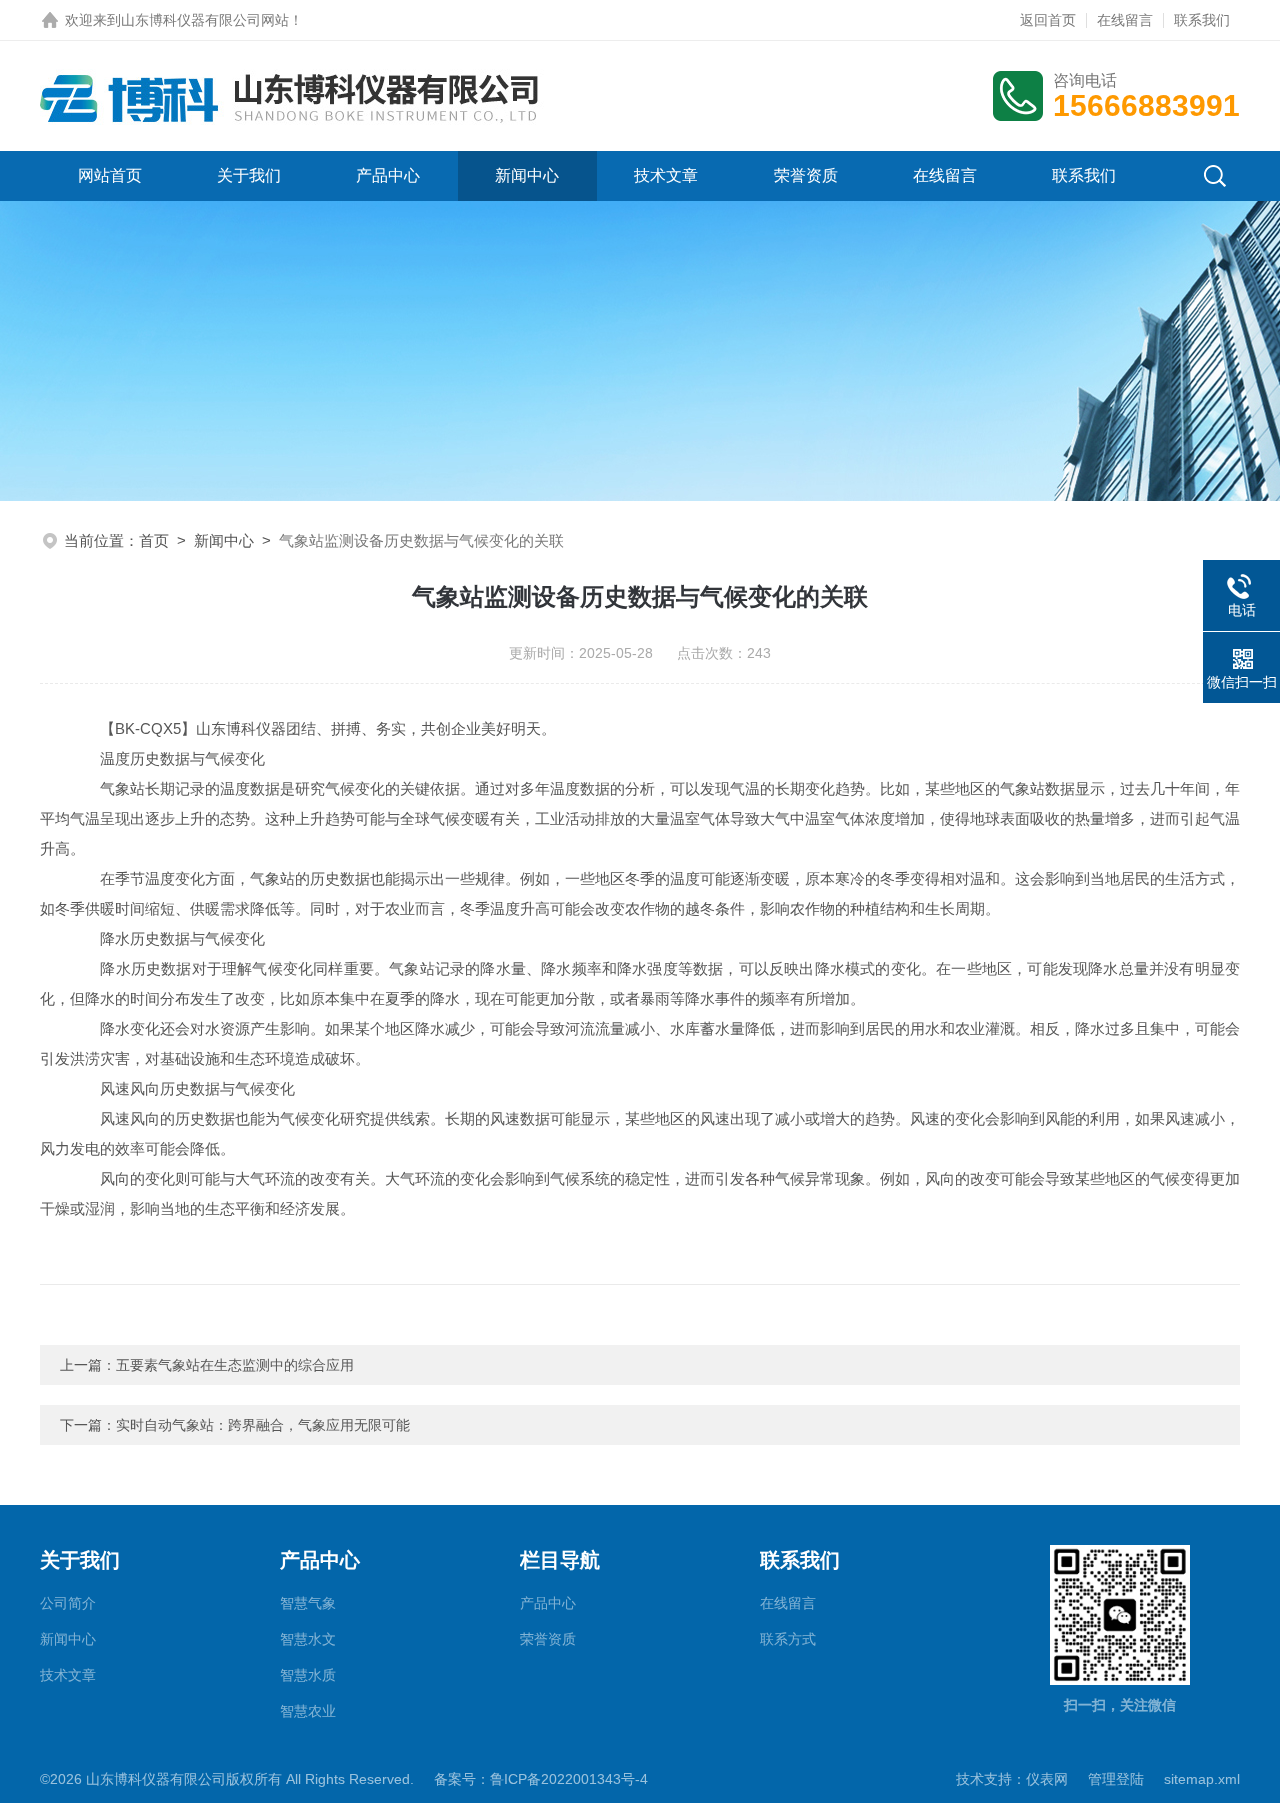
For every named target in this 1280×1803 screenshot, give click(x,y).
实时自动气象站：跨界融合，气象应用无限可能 (263, 1425)
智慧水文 (308, 1639)
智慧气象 (308, 1603)
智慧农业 (308, 1711)
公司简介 (68, 1603)
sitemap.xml (1202, 1779)
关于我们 (249, 175)
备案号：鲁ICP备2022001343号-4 (541, 1779)
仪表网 (1047, 1779)
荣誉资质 (806, 175)
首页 (154, 540)
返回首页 (1048, 20)
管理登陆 (1116, 1779)
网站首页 (110, 175)
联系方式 (788, 1639)
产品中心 (388, 175)
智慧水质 (308, 1675)
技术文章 (666, 175)
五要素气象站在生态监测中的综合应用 (235, 1365)
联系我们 (1202, 20)
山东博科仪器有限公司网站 (205, 20)
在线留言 (1125, 20)
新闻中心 (527, 175)
